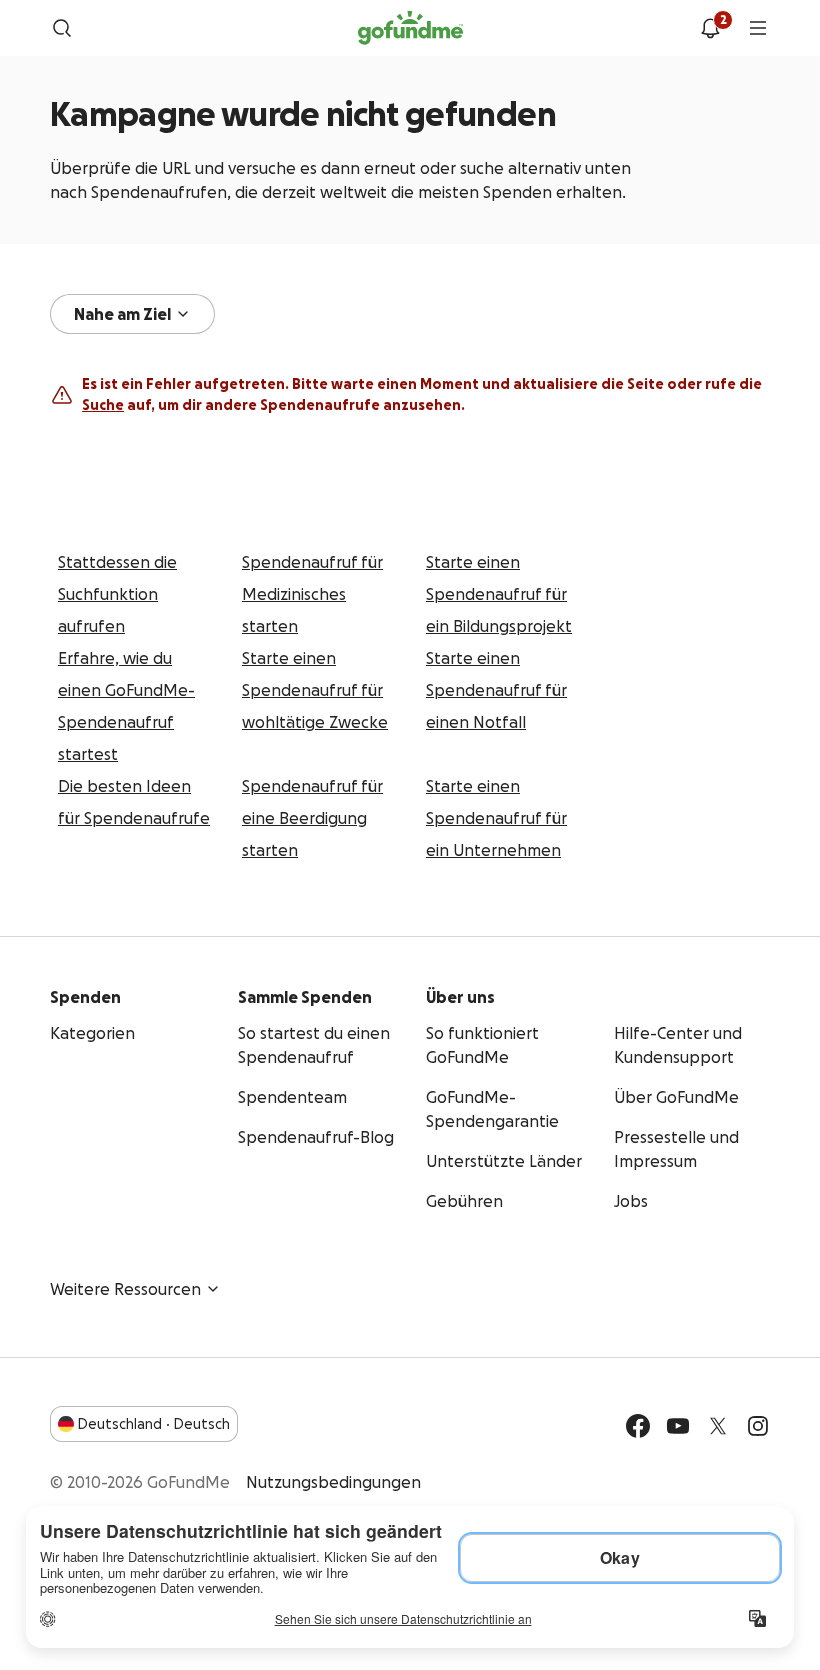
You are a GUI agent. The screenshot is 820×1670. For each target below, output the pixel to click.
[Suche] (62, 28)
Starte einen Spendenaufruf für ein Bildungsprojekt (499, 594)
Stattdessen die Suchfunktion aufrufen (117, 594)
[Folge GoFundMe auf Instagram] (758, 1426)
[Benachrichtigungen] (710, 28)
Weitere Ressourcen (125, 1289)
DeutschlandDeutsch (154, 1424)
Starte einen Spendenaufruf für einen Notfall (496, 690)
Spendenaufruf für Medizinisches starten (312, 594)
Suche (103, 405)
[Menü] (758, 28)
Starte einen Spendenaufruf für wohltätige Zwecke (315, 690)
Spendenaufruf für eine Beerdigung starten (312, 818)
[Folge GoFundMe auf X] (718, 1426)
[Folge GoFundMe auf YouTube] (678, 1426)
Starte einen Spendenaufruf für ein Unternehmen (496, 818)
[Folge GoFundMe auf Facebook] (638, 1426)
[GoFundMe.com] (410, 28)
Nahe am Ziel (122, 314)
